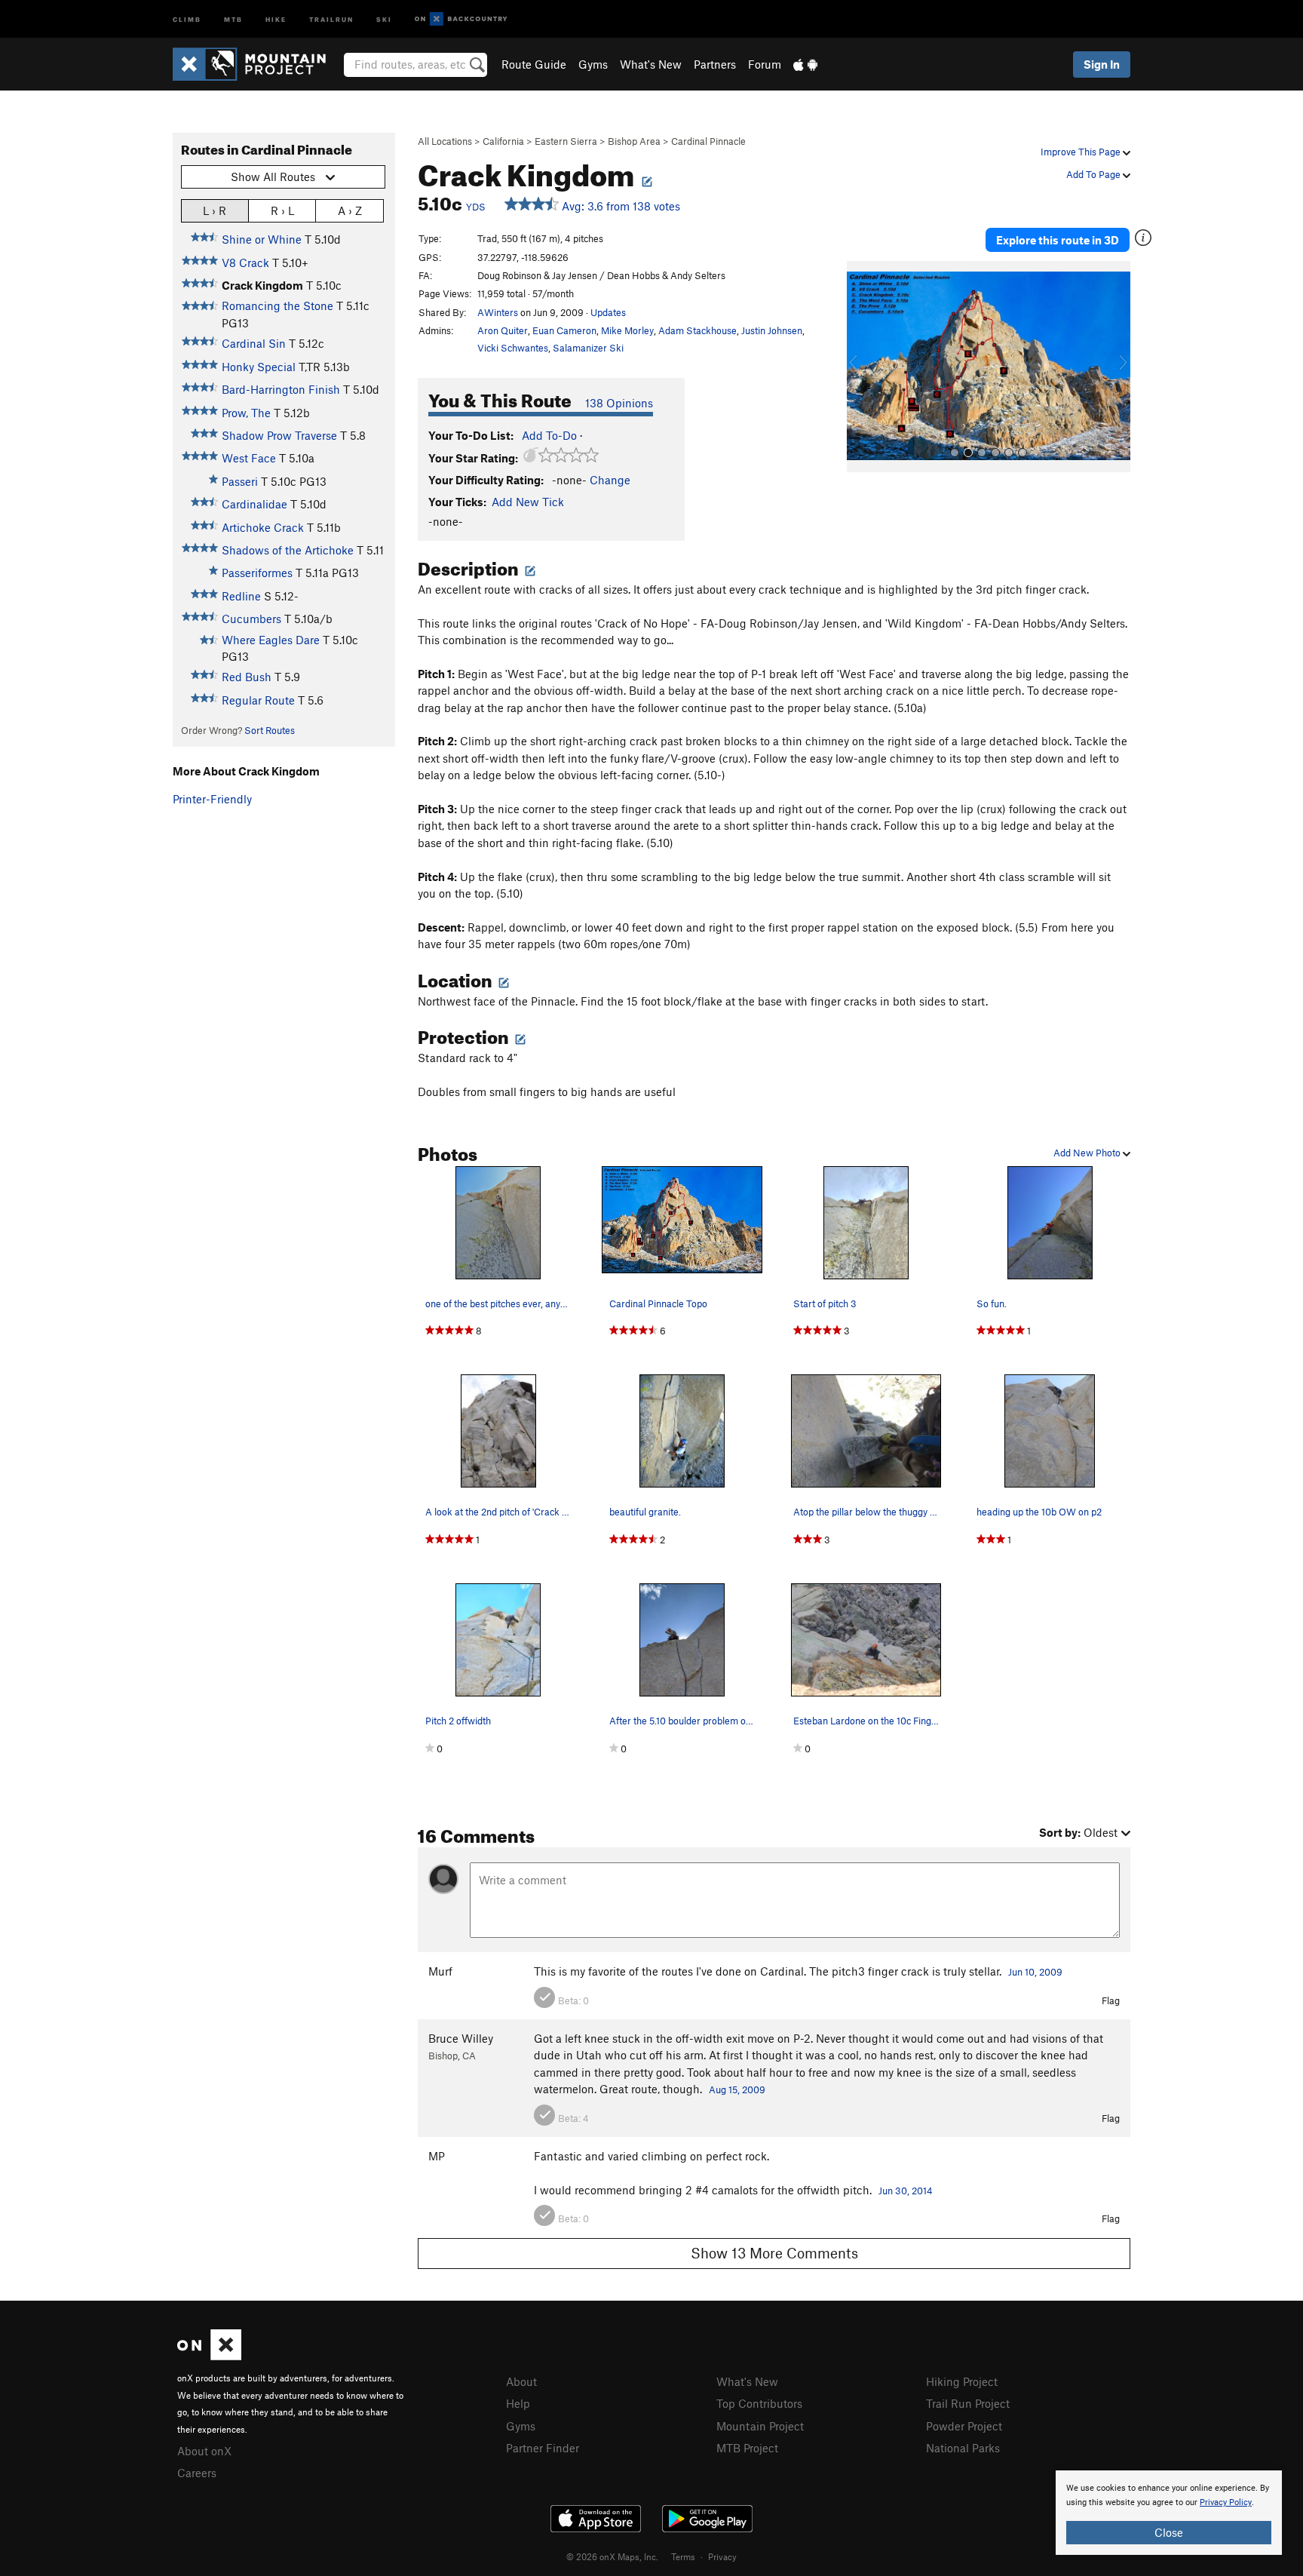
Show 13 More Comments (774, 2253)
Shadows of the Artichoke (288, 550)
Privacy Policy (1226, 2502)
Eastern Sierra (566, 141)
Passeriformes (257, 573)
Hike (276, 18)
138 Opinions (619, 403)
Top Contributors (759, 2403)
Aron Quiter (503, 330)
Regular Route (258, 700)
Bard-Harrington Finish (281, 389)
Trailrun (331, 18)
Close (1169, 2532)
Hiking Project (962, 2381)
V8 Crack (245, 263)
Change (610, 480)
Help (518, 2403)
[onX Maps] (209, 2356)
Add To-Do (549, 435)
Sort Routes (270, 730)
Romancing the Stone (277, 305)
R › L (282, 210)
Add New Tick (528, 502)
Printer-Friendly (212, 799)
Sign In (1102, 64)
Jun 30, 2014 (906, 2191)
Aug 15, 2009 (737, 2089)
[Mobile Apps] (805, 64)
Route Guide (534, 64)
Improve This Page (1082, 152)
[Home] (257, 64)
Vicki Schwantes (513, 348)
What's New (651, 64)
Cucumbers (251, 619)
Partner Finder (543, 2448)
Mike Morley (627, 330)
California (503, 141)
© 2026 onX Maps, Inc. (612, 2556)
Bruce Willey (461, 2038)
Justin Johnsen (772, 330)
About (521, 2381)
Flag (1111, 2000)
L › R (215, 210)
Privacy (722, 2556)
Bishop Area (634, 141)
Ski (384, 18)
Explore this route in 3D (1058, 240)
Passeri (240, 481)
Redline (241, 596)
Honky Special (259, 367)
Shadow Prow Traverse (279, 435)
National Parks (963, 2448)
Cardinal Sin (254, 343)
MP (437, 2156)
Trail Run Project (968, 2403)
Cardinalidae (254, 504)
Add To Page (1095, 174)
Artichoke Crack (263, 527)
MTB (233, 18)
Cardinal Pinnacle (708, 141)
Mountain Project (760, 2426)
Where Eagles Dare (271, 640)
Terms (683, 2556)
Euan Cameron (564, 330)
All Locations (445, 141)
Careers (197, 2473)
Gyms (593, 64)
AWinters (498, 312)
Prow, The (246, 413)
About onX (204, 2451)
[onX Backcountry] (461, 19)
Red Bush (247, 677)
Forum (765, 64)
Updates (608, 312)
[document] (1169, 2513)
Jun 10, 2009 (1035, 1972)
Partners (715, 64)
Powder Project (964, 2426)
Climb (187, 18)
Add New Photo (1088, 1153)
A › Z (350, 210)
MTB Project (747, 2448)
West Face (249, 458)
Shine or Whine (262, 239)
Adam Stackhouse (697, 330)
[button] (862, 367)
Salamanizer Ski (588, 348)
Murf (440, 1971)
